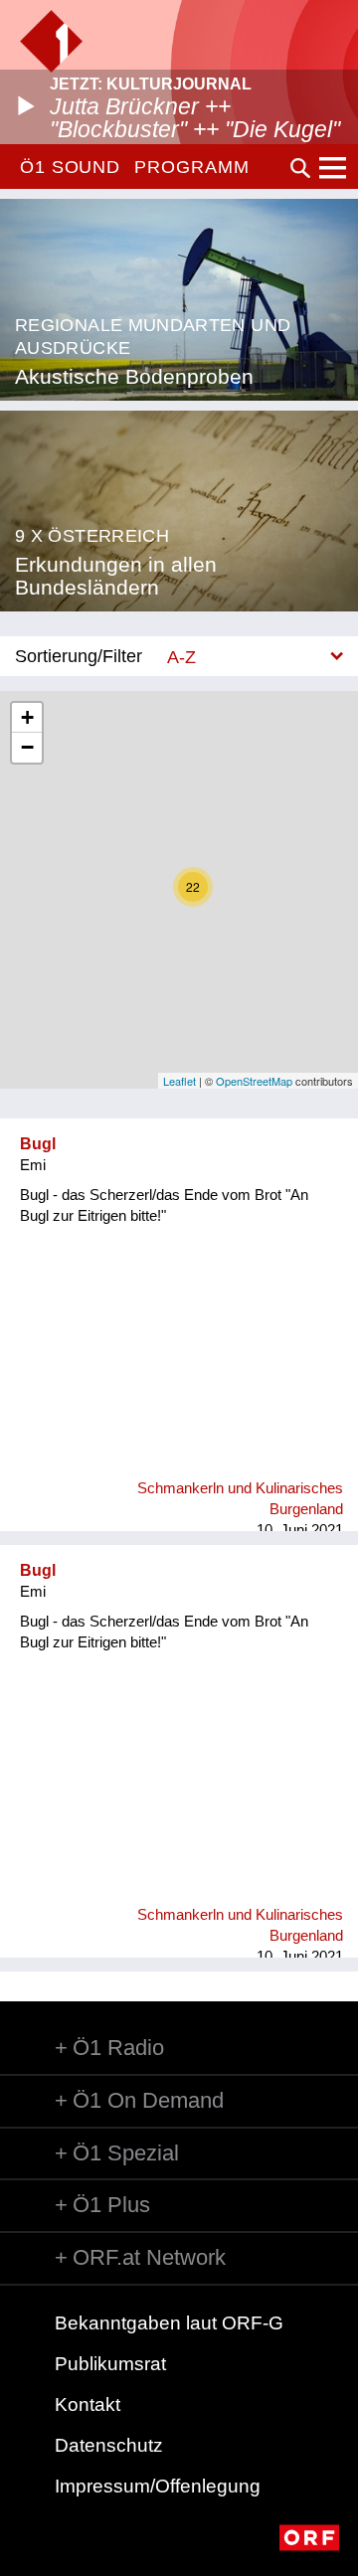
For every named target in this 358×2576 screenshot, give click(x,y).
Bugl (38, 1144)
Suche (300, 168)
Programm (191, 167)
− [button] (27, 747)
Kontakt (88, 2404)
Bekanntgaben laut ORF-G (169, 2323)
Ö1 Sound (70, 167)
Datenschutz (109, 2445)
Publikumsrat (110, 2364)
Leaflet (179, 1081)
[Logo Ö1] (51, 41)
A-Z (181, 657)
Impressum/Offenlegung (158, 2486)
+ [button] (27, 717)
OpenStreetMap (254, 1081)
